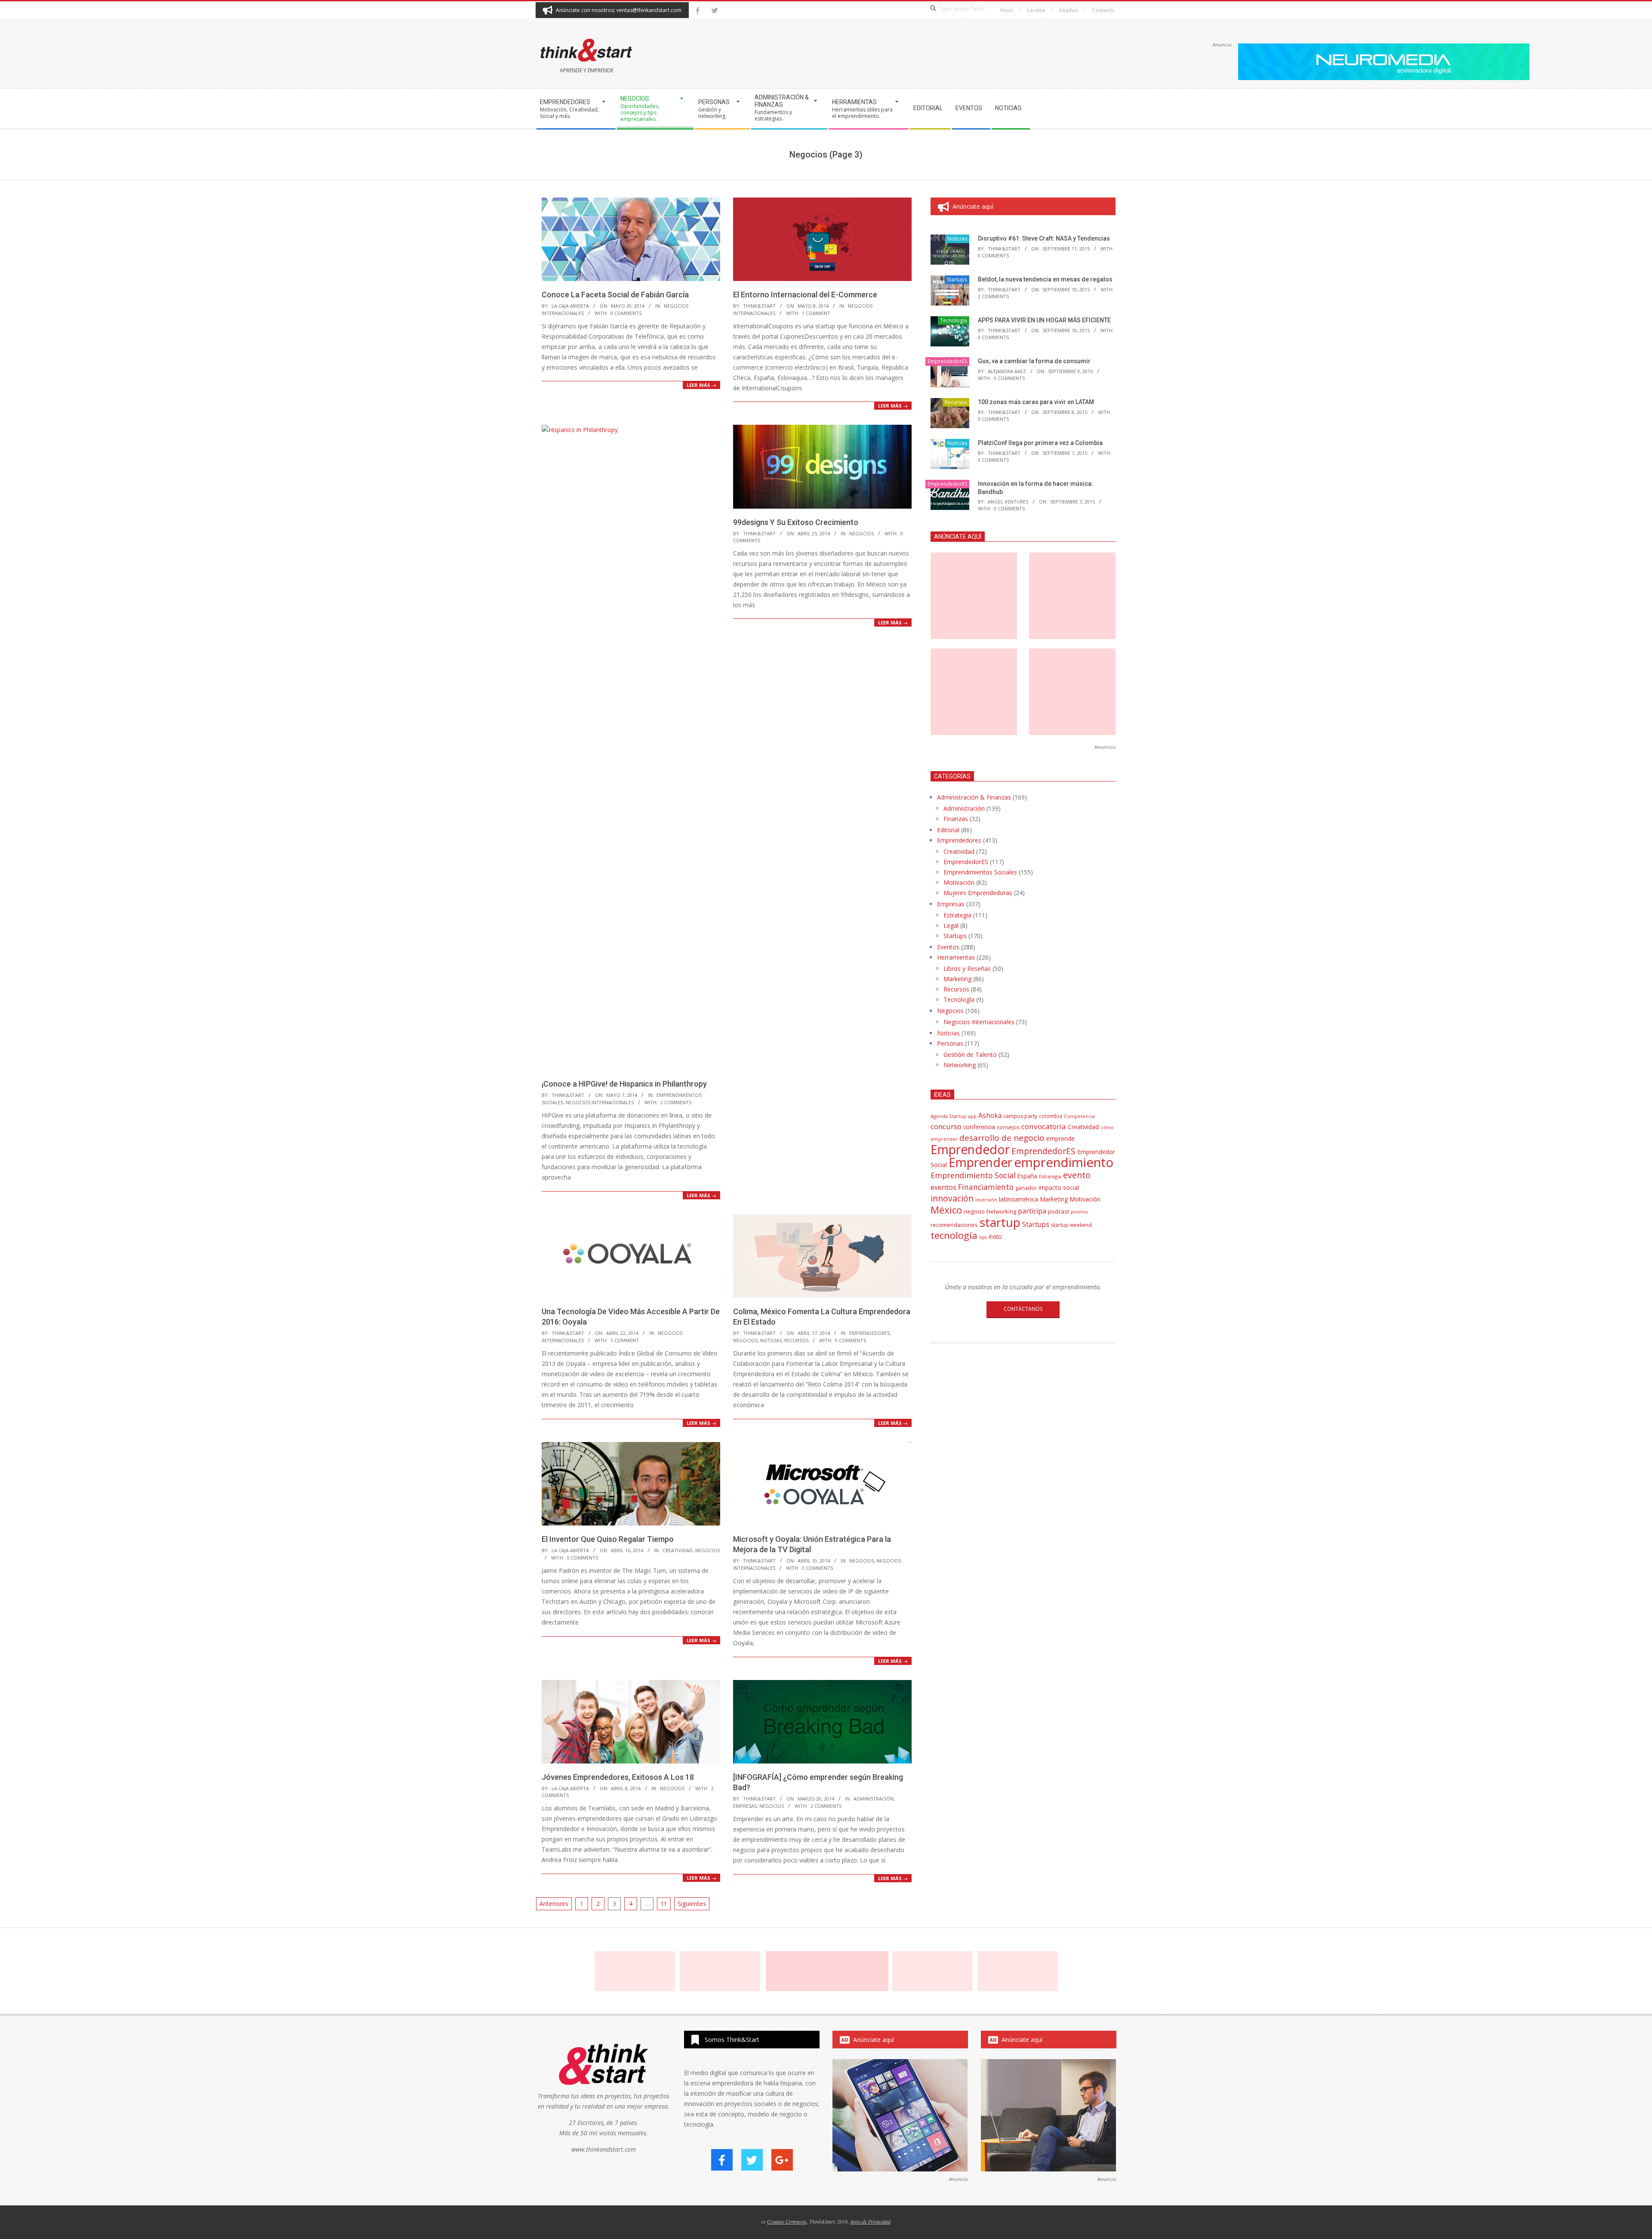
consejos (1008, 1127)
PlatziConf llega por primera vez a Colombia (1040, 443)
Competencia (1079, 1116)
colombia (1051, 1116)
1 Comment (816, 313)
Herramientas (956, 957)
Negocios (861, 533)
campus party (1020, 1116)
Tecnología (954, 320)
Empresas (745, 1806)
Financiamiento (986, 1187)
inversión (986, 1200)
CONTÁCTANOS (1023, 1309)
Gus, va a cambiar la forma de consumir (1034, 361)
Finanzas (956, 819)
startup (1000, 1222)
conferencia (979, 1127)
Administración (874, 1799)
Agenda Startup (948, 1116)
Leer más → (701, 385)
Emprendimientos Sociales (980, 872)
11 (664, 1904)
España (1027, 1176)
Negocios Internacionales (600, 1102)
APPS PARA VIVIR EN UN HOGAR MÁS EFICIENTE (1044, 320)
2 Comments (676, 1102)
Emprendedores (959, 840)
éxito (995, 1237)
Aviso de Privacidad (870, 2221)
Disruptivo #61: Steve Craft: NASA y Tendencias (1044, 238)
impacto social (1059, 1187)
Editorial (948, 830)
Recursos (796, 1340)
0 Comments (626, 313)
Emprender (980, 1162)
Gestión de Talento (970, 1055)
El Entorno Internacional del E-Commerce (805, 295)
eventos (943, 1187)
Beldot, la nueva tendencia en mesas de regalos (1045, 279)
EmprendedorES (869, 1333)
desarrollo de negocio (1002, 1138)
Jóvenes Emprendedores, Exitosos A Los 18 (618, 1777)
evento (1077, 1175)
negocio (974, 1211)
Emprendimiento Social (973, 1175)
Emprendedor (970, 1149)
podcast (1059, 1211)
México (946, 1210)
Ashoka (990, 1115)
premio (1080, 1212)
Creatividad (678, 1550)
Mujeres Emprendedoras (978, 893)
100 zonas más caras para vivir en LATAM (1036, 402)
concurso (946, 1126)
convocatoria (1044, 1126)
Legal (951, 925)
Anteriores (554, 1904)
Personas (950, 1043)
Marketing (957, 979)
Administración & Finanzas (974, 797)
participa (1032, 1211)
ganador (1026, 1188)
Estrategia (957, 915)
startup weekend (1071, 1225)
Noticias (771, 1340)
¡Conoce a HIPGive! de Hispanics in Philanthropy (624, 1084)
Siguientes (692, 1904)
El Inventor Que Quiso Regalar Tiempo (608, 1539)
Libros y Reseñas (967, 968)
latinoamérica (1019, 1199)
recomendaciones (954, 1225)
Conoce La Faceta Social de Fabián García (615, 295)
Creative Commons (787, 2221)
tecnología (954, 1235)
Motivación (959, 882)
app (972, 1116)
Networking (960, 1065)
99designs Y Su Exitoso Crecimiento (796, 522)
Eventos (948, 947)
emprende (1060, 1138)
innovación (952, 1198)
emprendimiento (1064, 1162)
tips (983, 1237)
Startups (957, 279)
